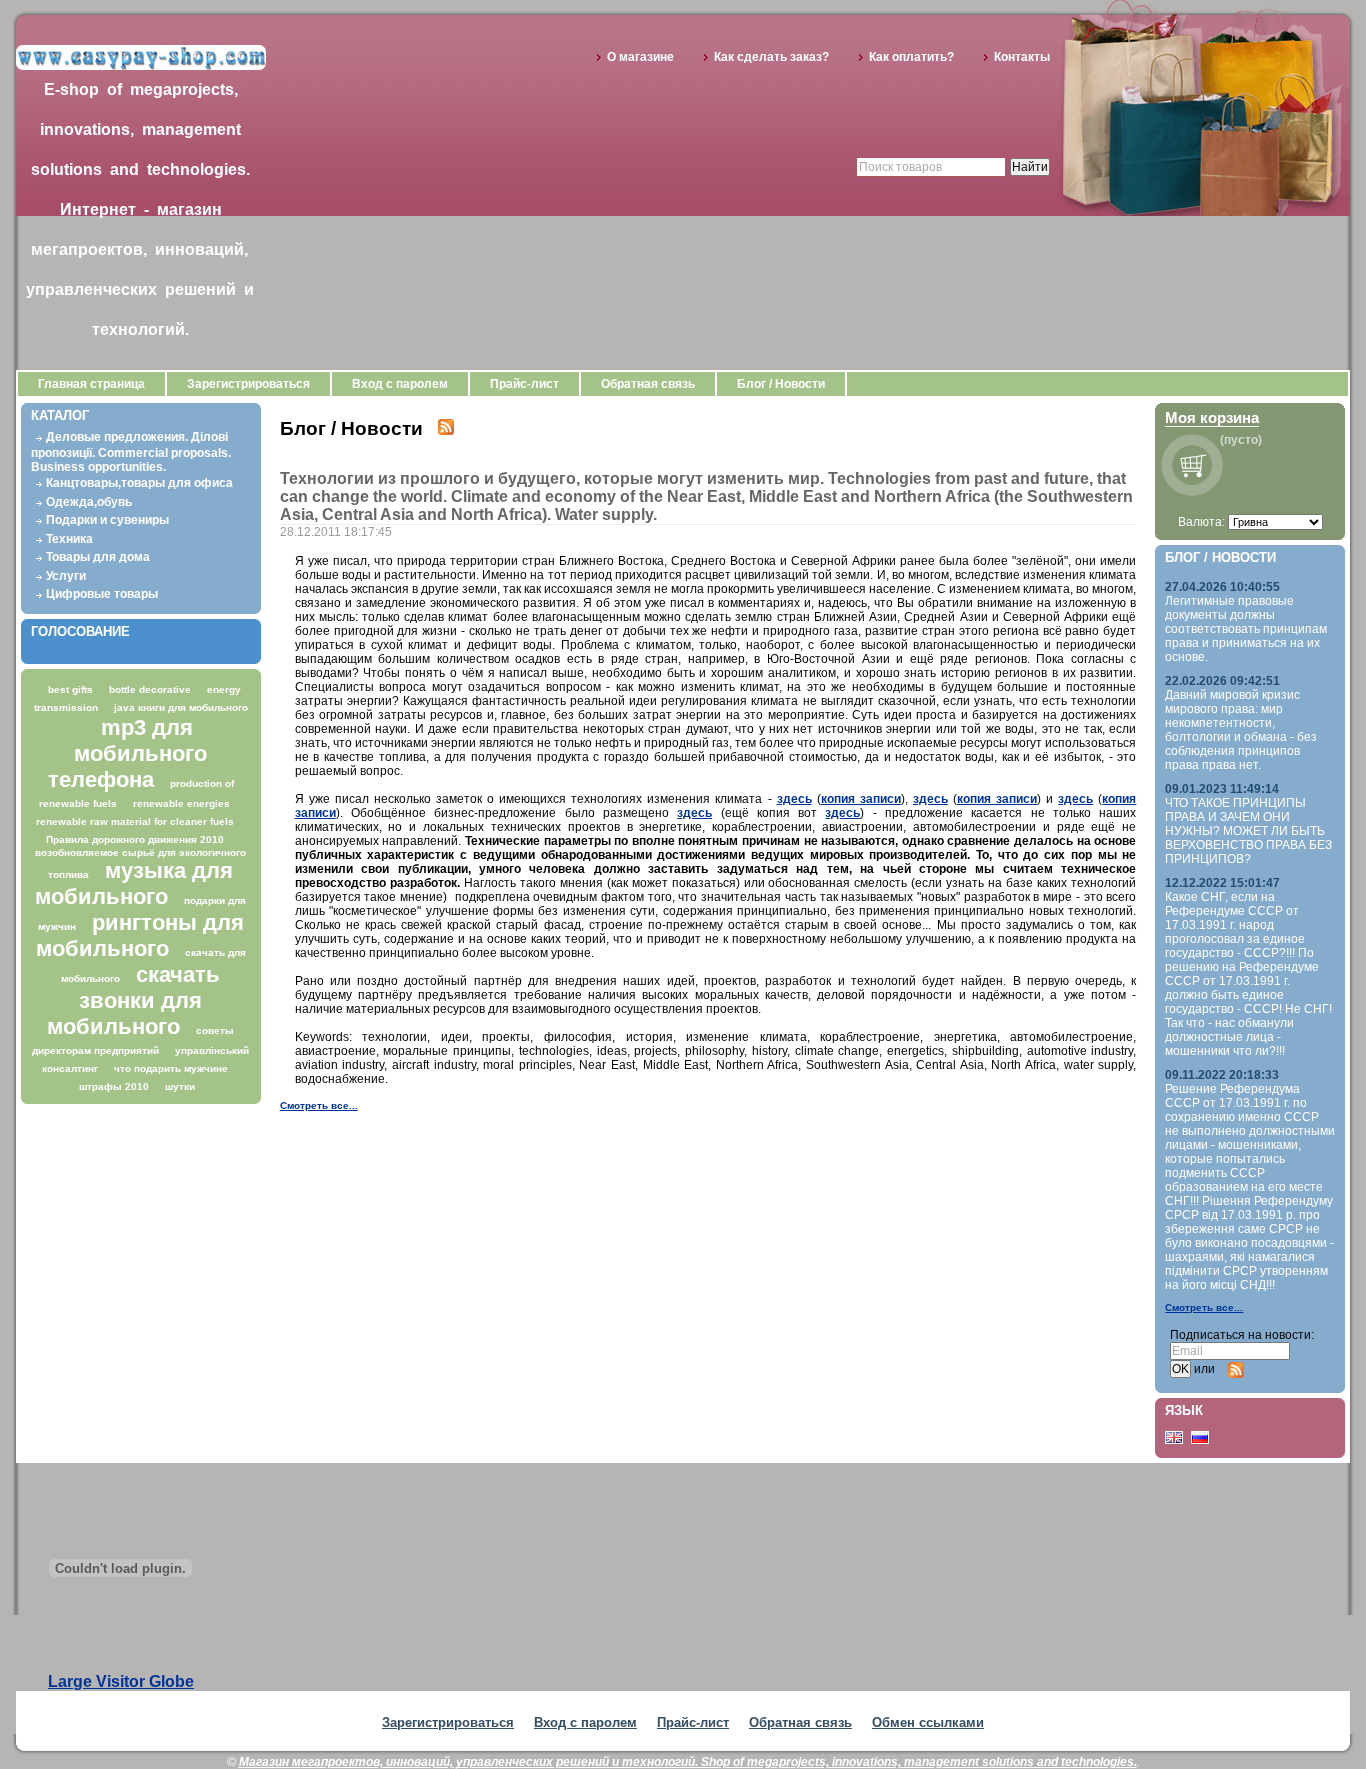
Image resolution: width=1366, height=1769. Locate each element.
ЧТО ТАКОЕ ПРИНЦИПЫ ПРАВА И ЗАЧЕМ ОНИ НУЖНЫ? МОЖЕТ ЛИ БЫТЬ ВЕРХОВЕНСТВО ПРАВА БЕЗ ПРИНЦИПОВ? (1248, 831)
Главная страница (91, 384)
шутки (180, 1086)
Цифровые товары (102, 594)
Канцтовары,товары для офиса (139, 483)
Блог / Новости (781, 384)
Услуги (66, 576)
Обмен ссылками (928, 1722)
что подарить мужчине (171, 1068)
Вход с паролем (400, 384)
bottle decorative (150, 689)
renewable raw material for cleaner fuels (135, 821)
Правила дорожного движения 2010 (135, 839)
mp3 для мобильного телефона (128, 753)
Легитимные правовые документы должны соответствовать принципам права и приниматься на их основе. (1246, 629)
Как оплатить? (911, 57)
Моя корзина (1212, 417)
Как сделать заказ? (771, 57)
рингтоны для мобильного (140, 935)
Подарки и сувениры (107, 520)
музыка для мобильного (134, 883)
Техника (69, 539)
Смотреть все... (319, 1105)
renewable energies (181, 803)
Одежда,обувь (89, 502)
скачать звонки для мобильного (133, 1000)
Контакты (1022, 57)
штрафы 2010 (114, 1086)
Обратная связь (648, 384)
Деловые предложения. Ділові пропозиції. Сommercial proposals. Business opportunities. (131, 452)
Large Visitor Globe (121, 1681)
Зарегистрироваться (248, 384)
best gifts (70, 689)
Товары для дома (98, 557)
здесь (794, 799)
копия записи (861, 799)
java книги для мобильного (181, 707)
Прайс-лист (524, 384)
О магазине (640, 57)
